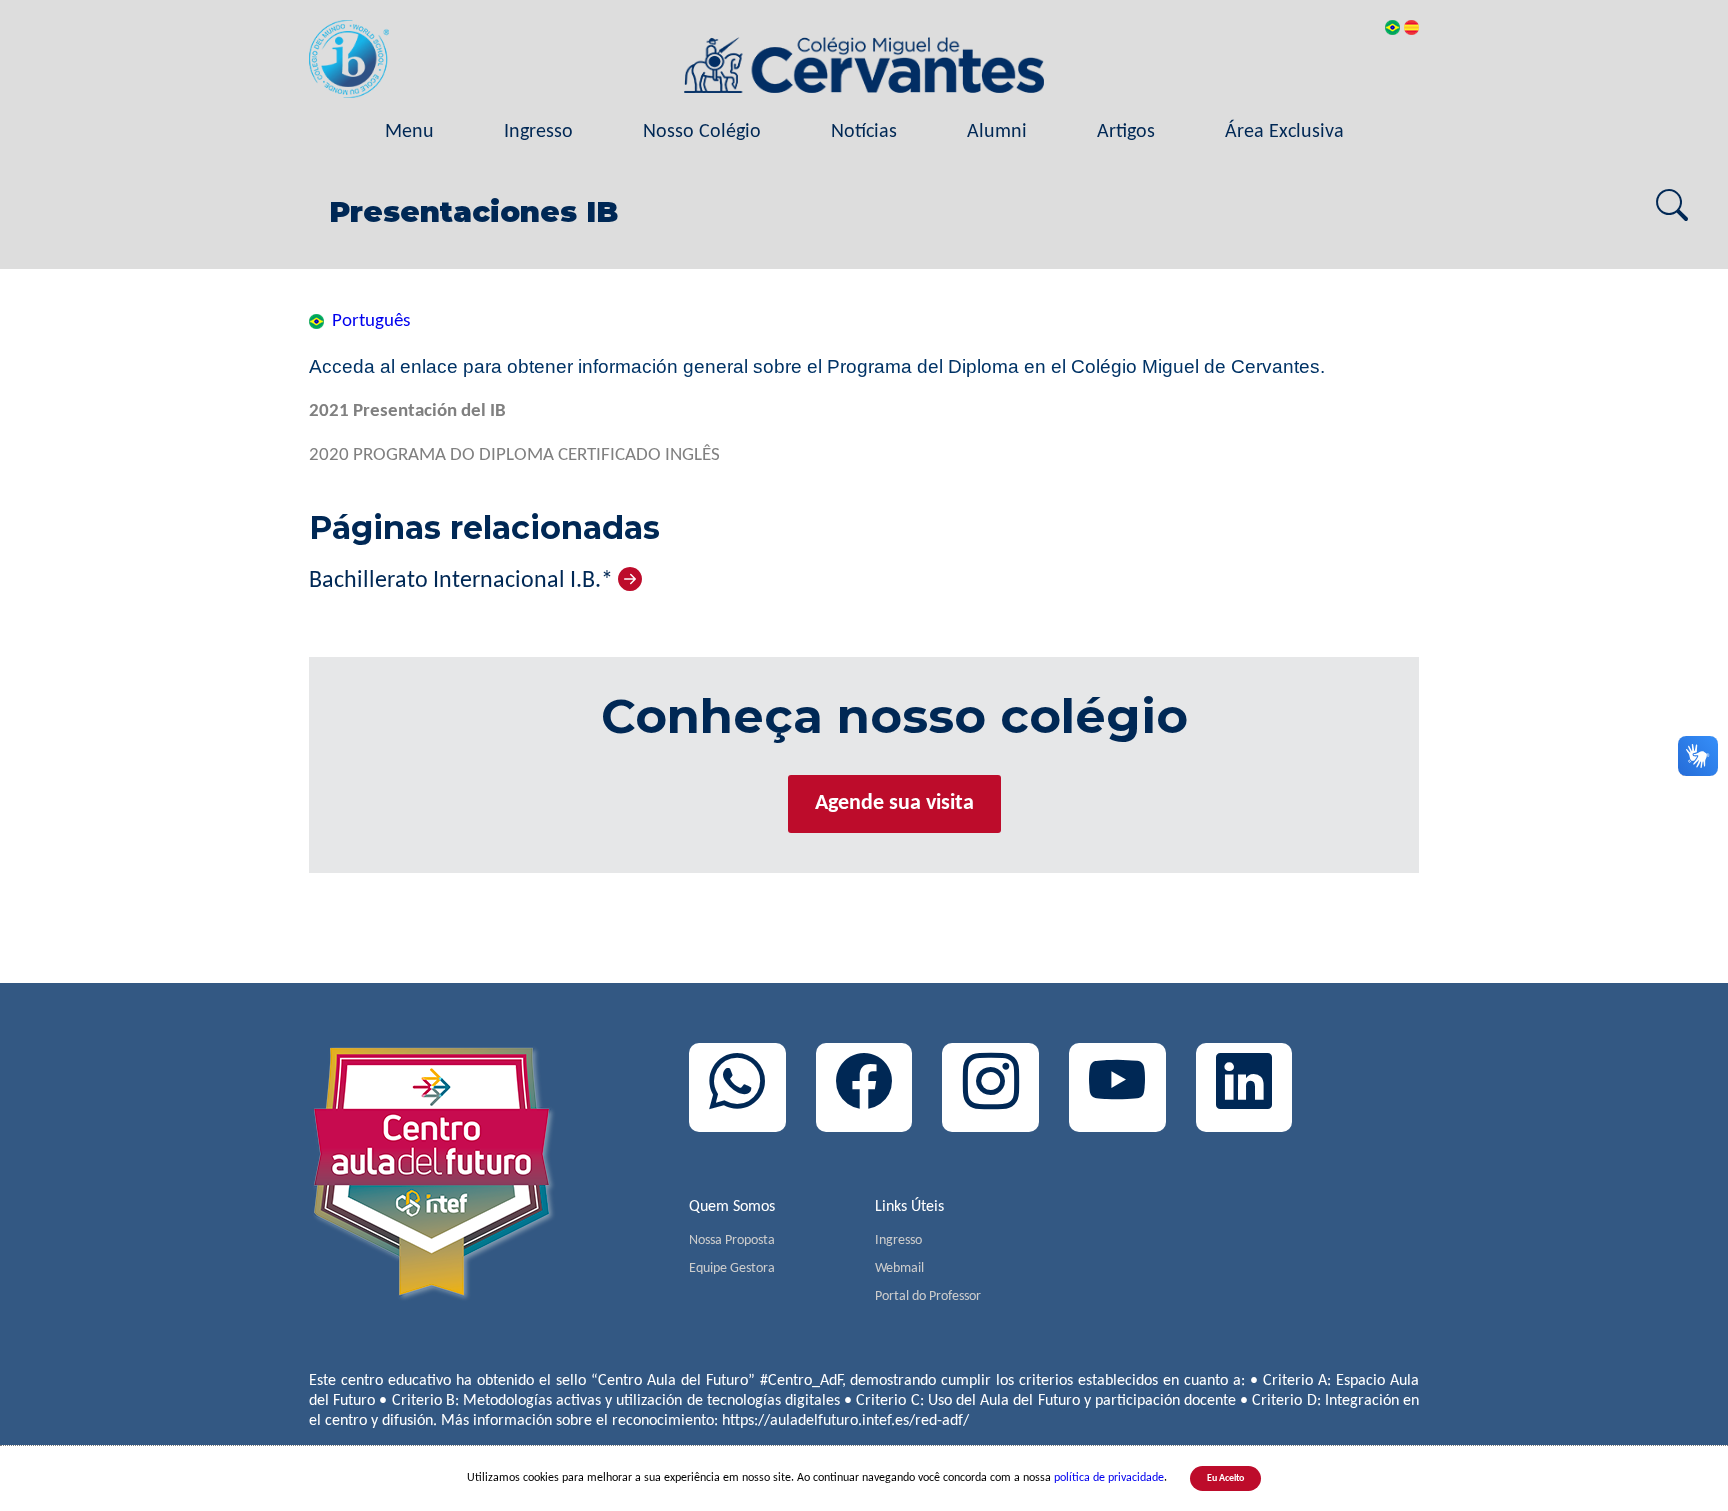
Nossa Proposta (732, 1240)
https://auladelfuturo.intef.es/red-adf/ (845, 1421)
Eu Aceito (1225, 1478)
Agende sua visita (894, 803)
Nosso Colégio (702, 132)
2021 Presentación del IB (407, 411)
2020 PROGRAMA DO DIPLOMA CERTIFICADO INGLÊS (514, 455)
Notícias (864, 132)
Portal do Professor (928, 1296)
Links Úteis (909, 1207)
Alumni (997, 132)
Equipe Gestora (732, 1268)
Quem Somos (732, 1207)
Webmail (899, 1268)
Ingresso (538, 132)
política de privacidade (1109, 1478)
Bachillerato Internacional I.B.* (463, 581)
